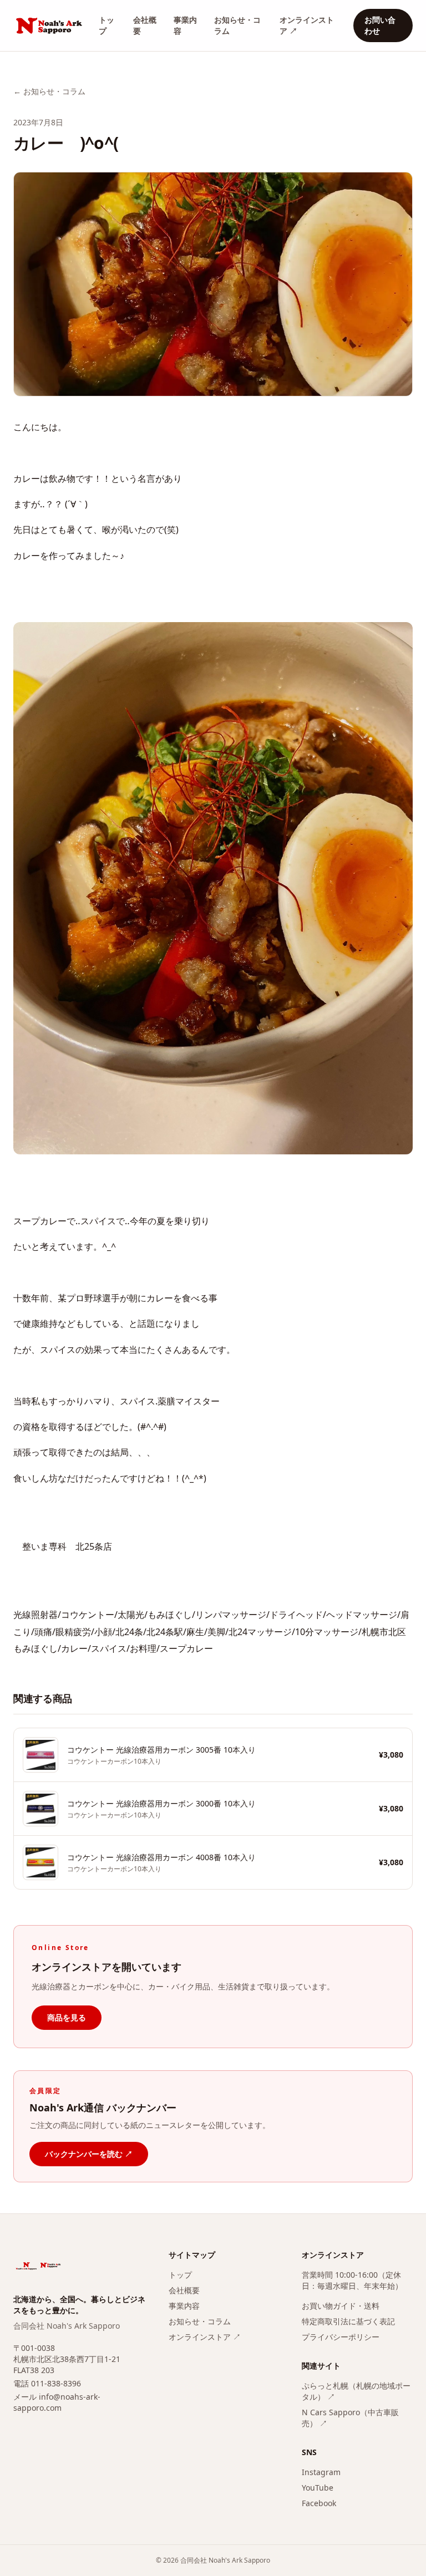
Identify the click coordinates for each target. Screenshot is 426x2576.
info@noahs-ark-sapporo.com (57, 2402)
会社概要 (145, 25)
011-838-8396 (56, 2383)
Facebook (319, 2503)
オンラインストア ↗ (307, 25)
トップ (106, 25)
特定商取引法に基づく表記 (348, 2321)
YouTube (318, 2488)
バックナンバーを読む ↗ (89, 2154)
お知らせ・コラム (237, 25)
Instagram (321, 2472)
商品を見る (67, 2017)
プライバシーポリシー (341, 2337)
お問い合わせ (380, 25)
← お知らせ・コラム (49, 91)
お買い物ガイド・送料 (341, 2306)
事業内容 (185, 25)
